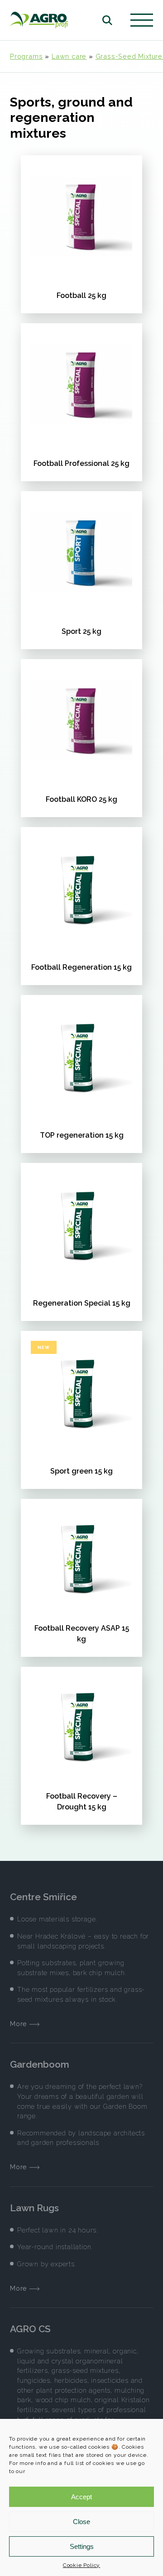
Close (81, 2522)
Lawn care (69, 56)
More (20, 2024)
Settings (82, 2546)
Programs (26, 56)
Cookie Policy (81, 2565)
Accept (81, 2497)
